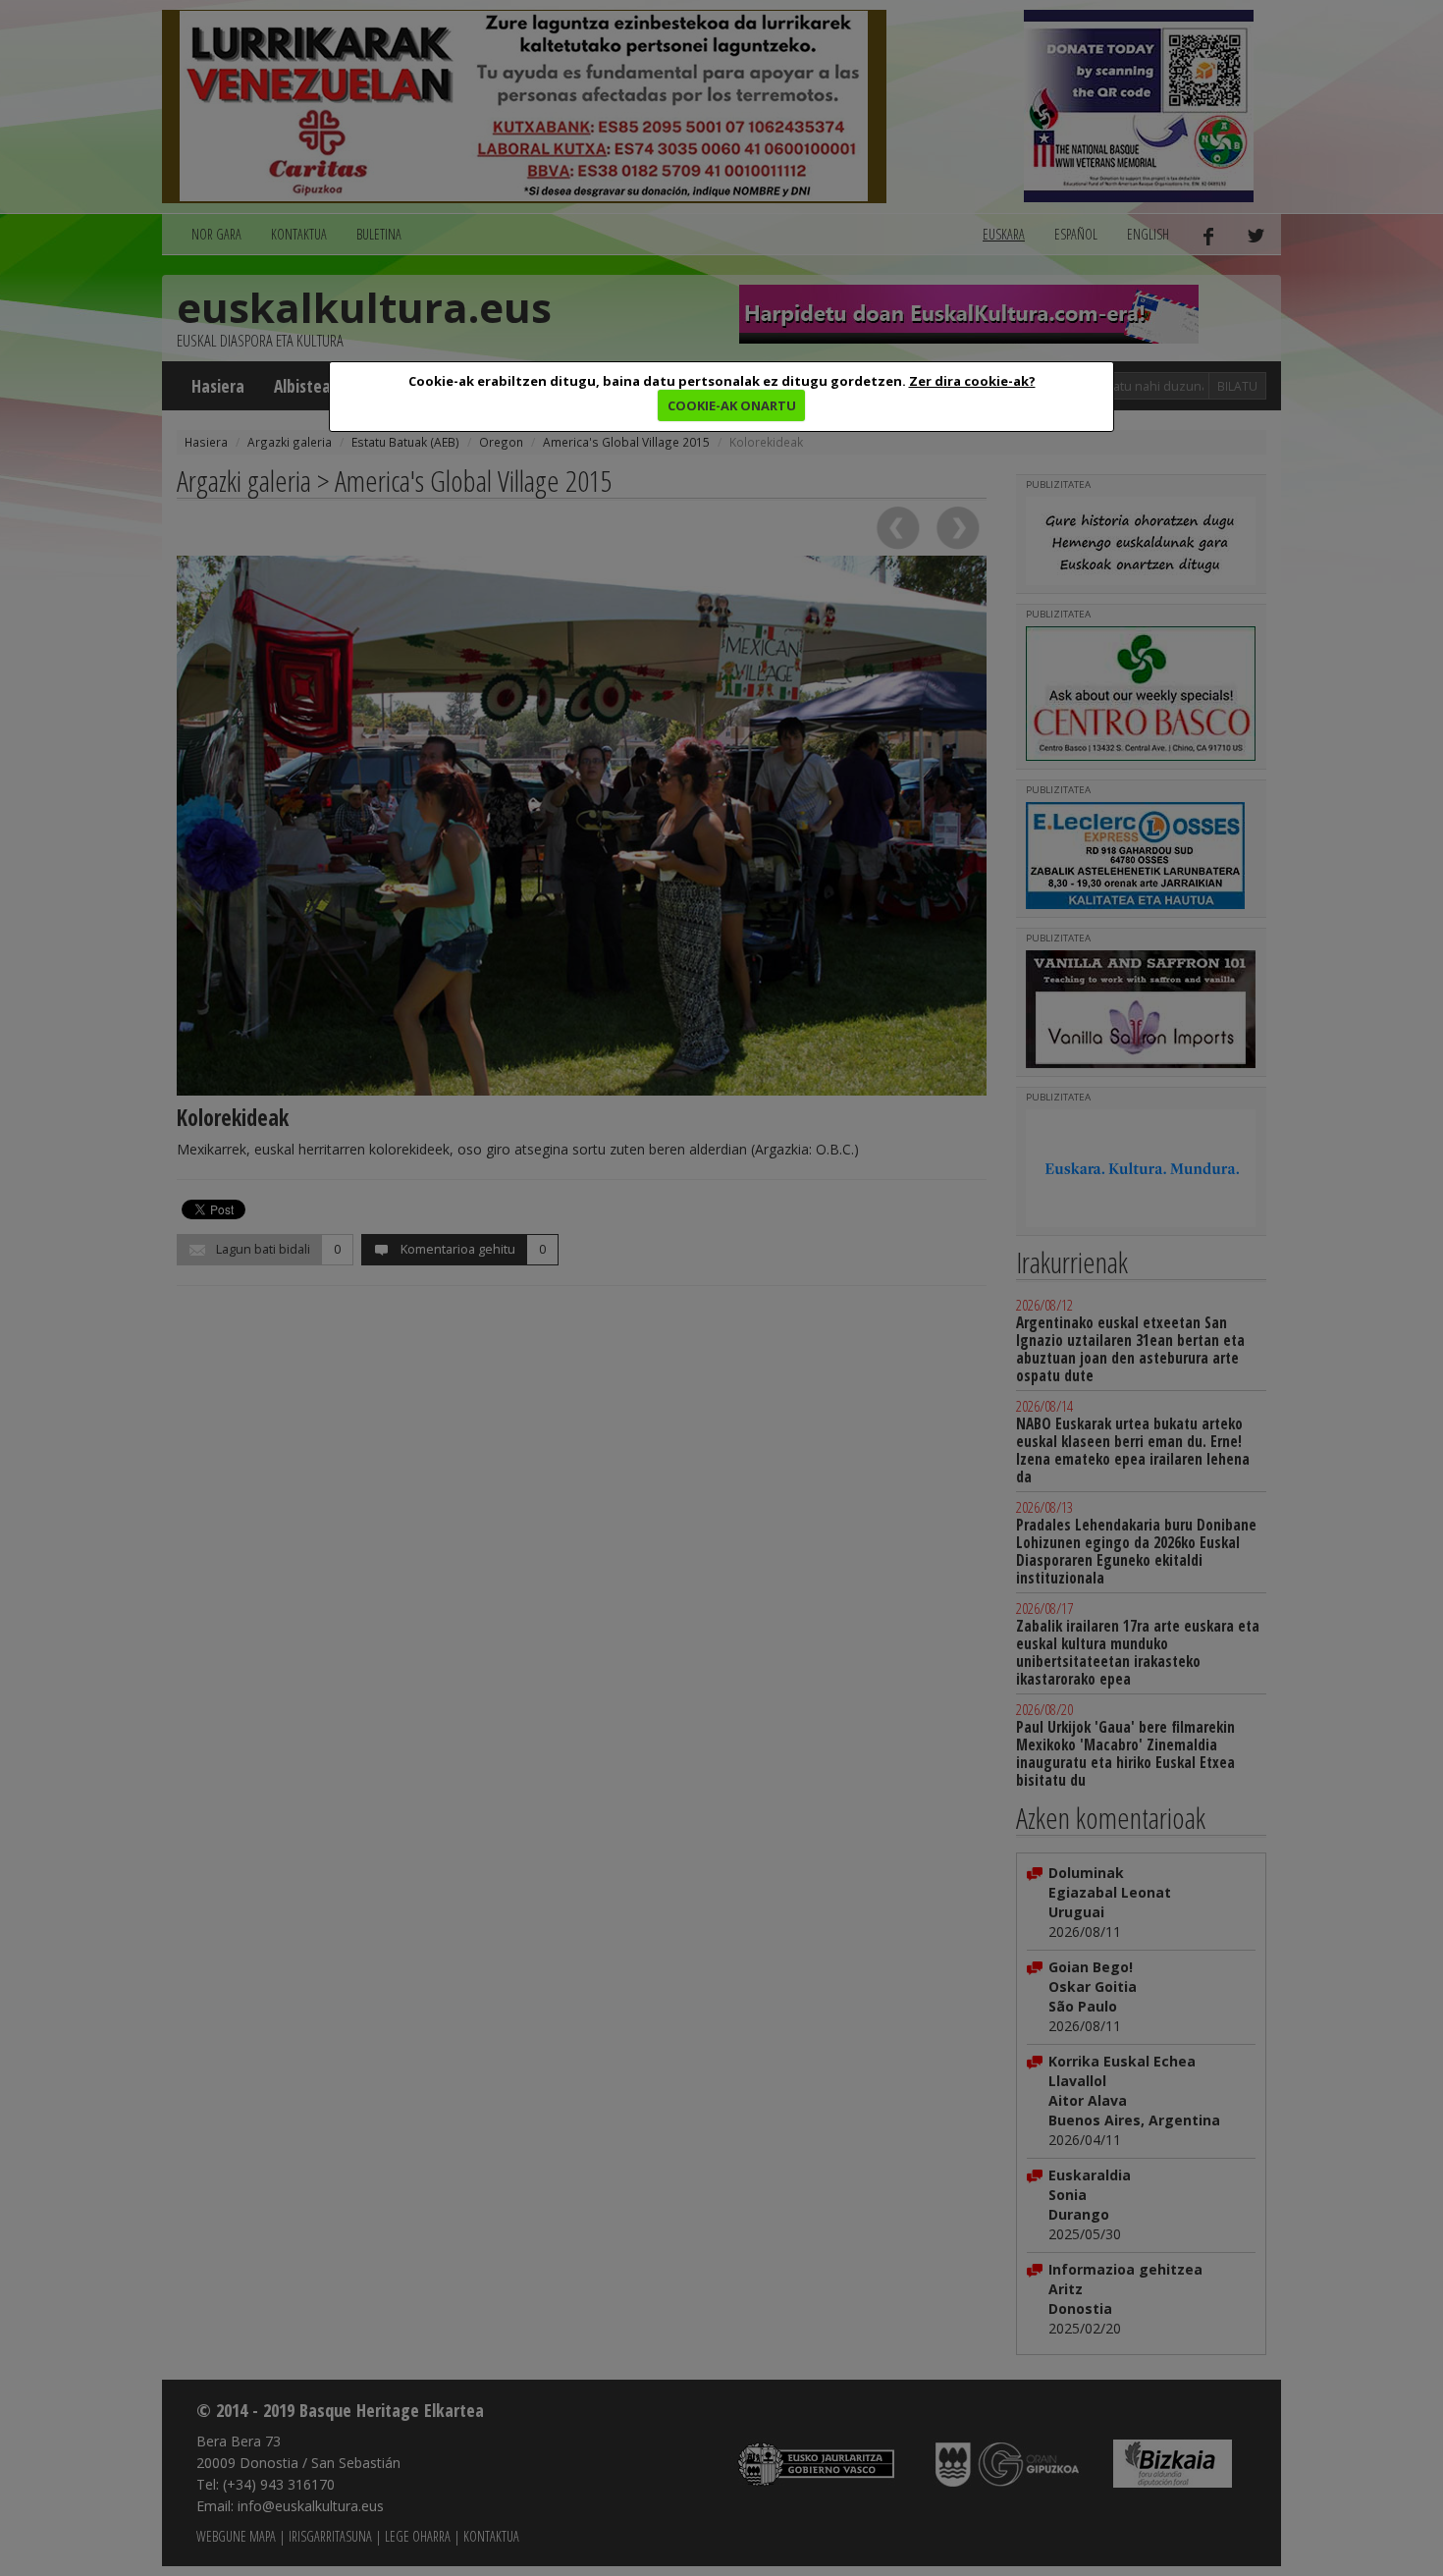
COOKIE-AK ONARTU (732, 405)
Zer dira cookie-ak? (972, 381)
